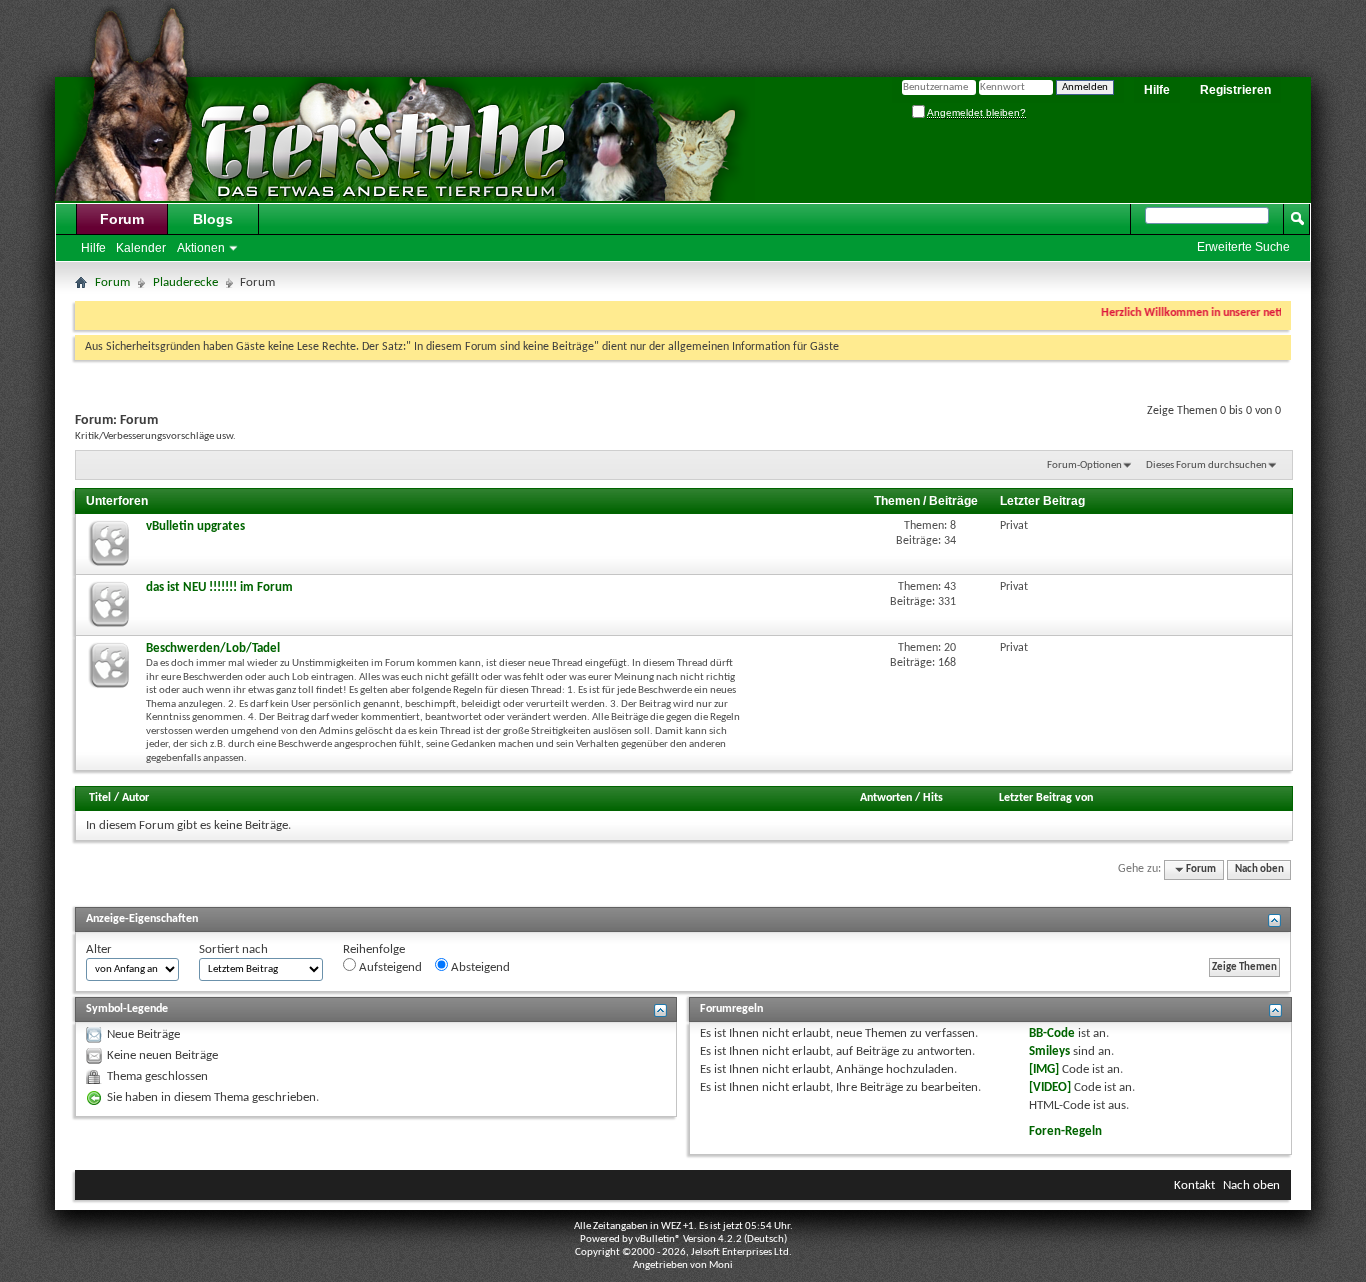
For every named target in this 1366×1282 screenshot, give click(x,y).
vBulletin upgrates (195, 526)
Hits (933, 798)
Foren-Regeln (1065, 1131)
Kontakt (1194, 1185)
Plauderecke (185, 282)
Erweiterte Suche (1243, 247)
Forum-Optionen (1084, 465)
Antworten (886, 798)
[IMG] (1044, 1069)
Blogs (213, 219)
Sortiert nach (233, 949)
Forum (122, 219)
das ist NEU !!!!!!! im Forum (219, 587)
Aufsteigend (389, 967)
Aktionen (201, 248)
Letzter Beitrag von (1046, 798)
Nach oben (1259, 869)
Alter (99, 949)
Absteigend (479, 967)
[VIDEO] (1050, 1087)
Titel (100, 798)
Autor (135, 798)
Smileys (1049, 1051)
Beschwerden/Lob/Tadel (213, 648)
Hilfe (1157, 90)
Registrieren (1235, 90)
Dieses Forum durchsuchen (1206, 465)
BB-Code (1052, 1033)
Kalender (141, 248)
